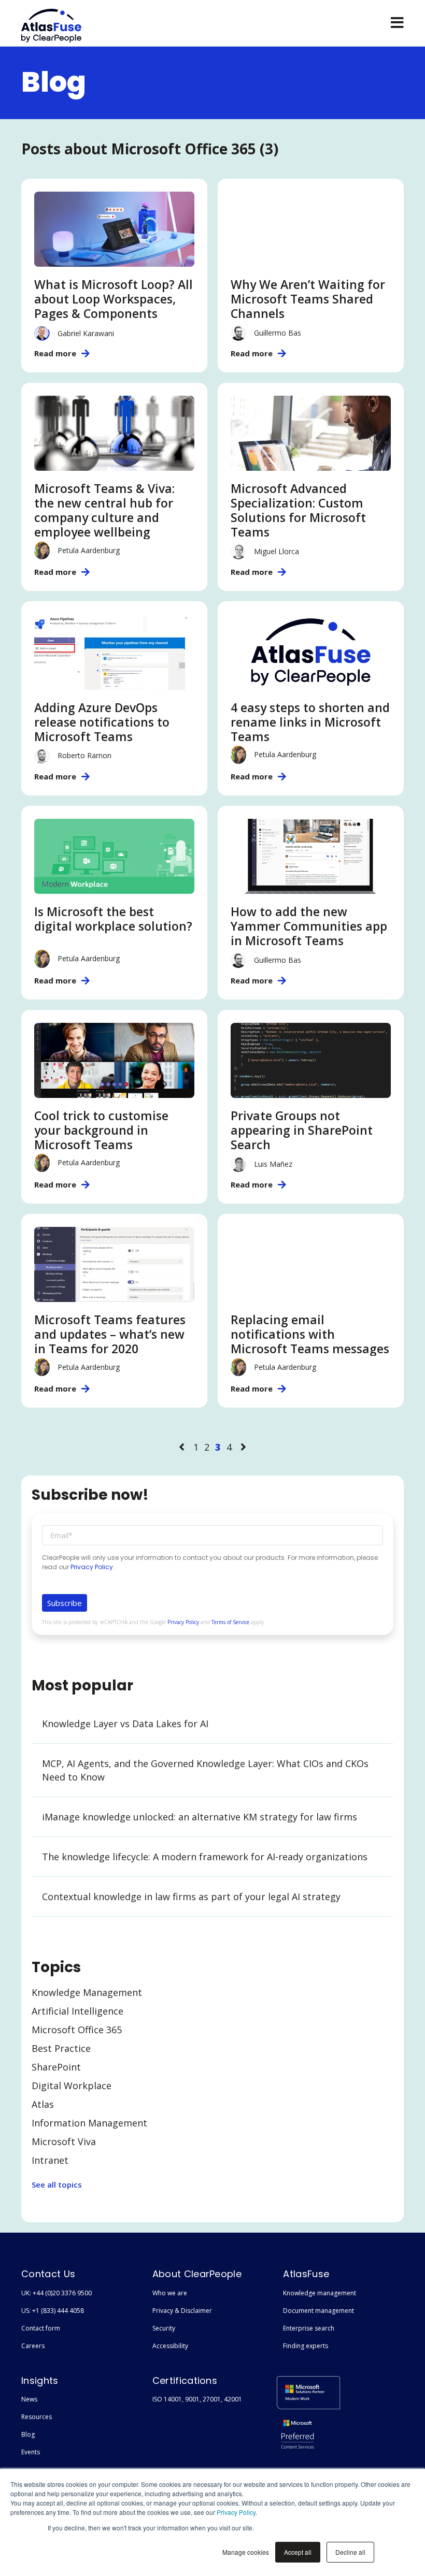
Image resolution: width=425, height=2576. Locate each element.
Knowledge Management (87, 1992)
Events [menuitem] (31, 2452)
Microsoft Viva (64, 2141)
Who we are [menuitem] (170, 2293)
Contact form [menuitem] (41, 2328)
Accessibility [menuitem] (170, 2346)
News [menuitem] (29, 2399)
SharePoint (56, 2067)
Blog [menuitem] (28, 2434)
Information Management (89, 2123)
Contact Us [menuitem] (48, 2274)
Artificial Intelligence (77, 2011)
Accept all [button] (298, 2552)
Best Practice (61, 2048)
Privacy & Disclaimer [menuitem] (182, 2311)
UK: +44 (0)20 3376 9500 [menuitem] (56, 2293)
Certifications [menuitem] (185, 2380)
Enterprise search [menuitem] (309, 2328)
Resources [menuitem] (37, 2417)
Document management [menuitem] (318, 2311)
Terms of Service (230, 1622)
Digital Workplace (72, 2086)
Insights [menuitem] (40, 2380)
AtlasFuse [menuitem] (306, 2274)
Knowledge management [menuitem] (320, 2293)
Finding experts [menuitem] (306, 2346)
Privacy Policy (236, 2512)
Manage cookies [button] (246, 2552)
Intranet (50, 2160)
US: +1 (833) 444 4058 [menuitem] (53, 2311)
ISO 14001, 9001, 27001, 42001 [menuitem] (197, 2399)
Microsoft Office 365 (77, 2030)
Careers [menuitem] (33, 2346)
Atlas (43, 2104)
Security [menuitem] (164, 2328)
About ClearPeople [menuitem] (197, 2274)
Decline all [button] (350, 2552)
